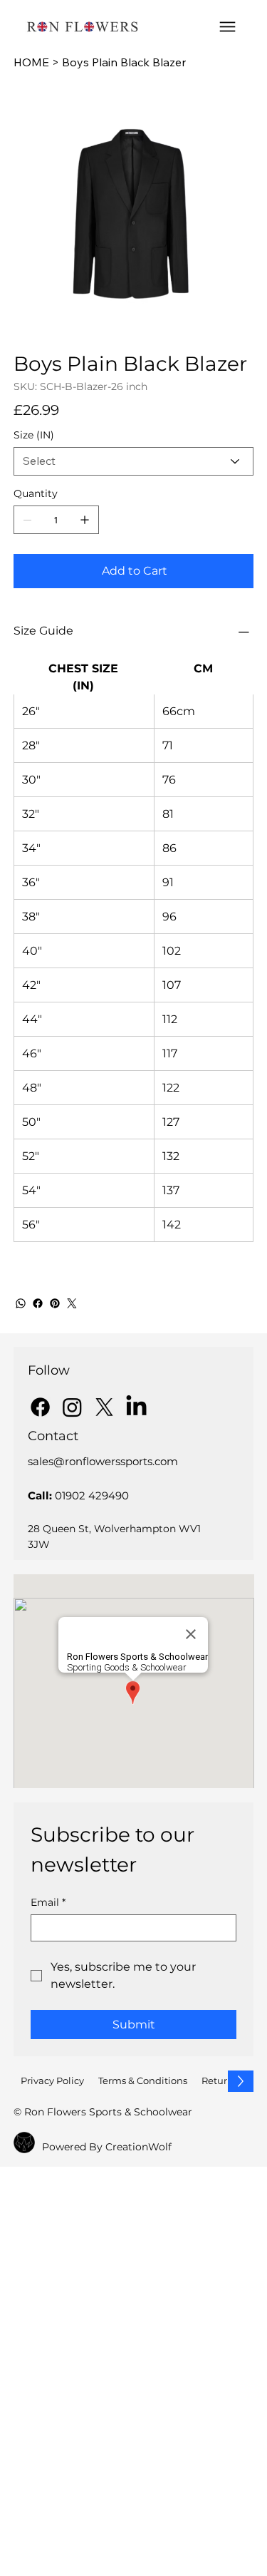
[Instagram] (72, 1407)
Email (48, 1903)
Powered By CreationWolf (107, 2147)
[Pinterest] (55, 1303)
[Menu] (227, 27)
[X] (104, 1407)
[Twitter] (72, 1303)
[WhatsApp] (21, 1303)
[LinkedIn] (136, 1407)
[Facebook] (38, 1303)
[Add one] (85, 520)
